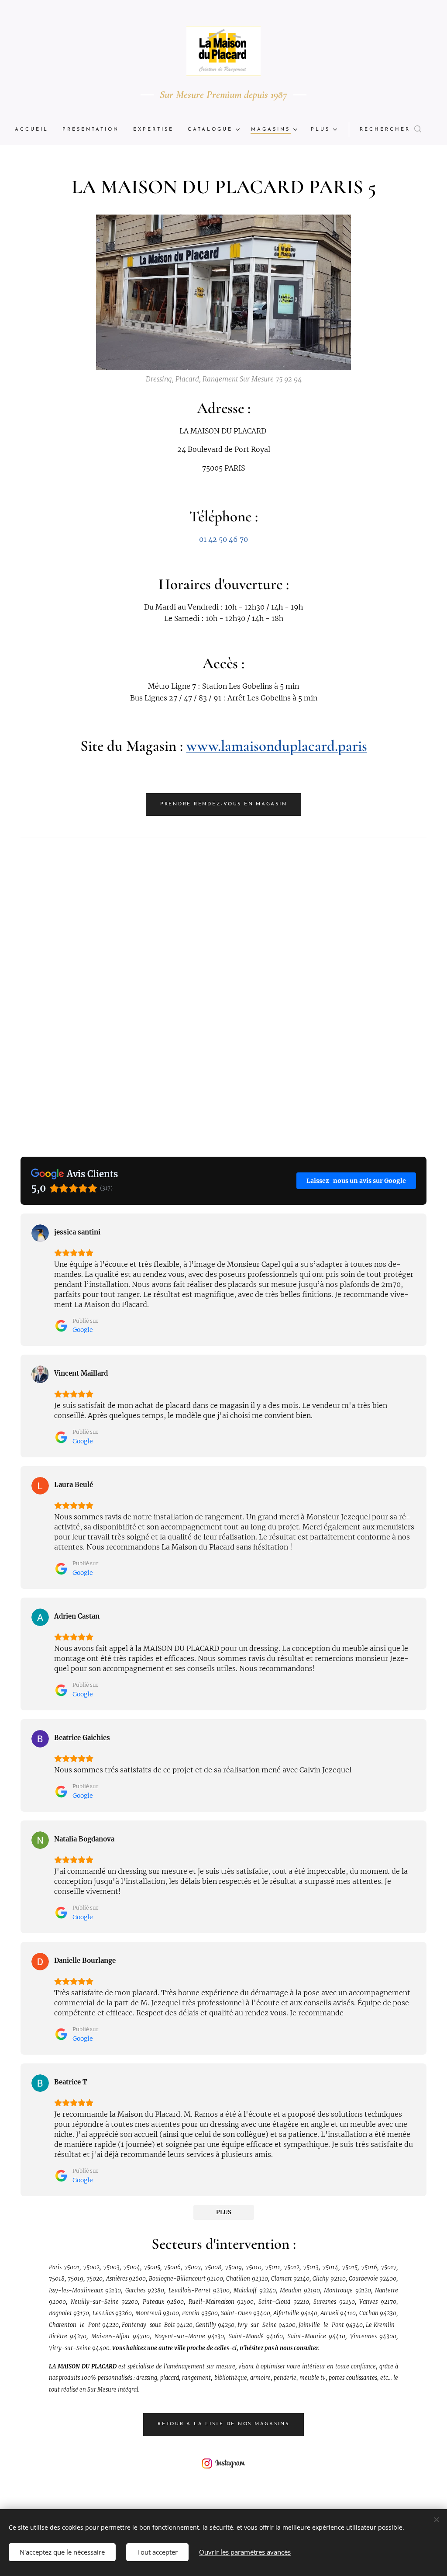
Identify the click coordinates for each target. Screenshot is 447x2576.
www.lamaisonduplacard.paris (277, 746)
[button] (390, 130)
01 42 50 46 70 (223, 539)
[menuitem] (35, 130)
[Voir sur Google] (40, 1233)
